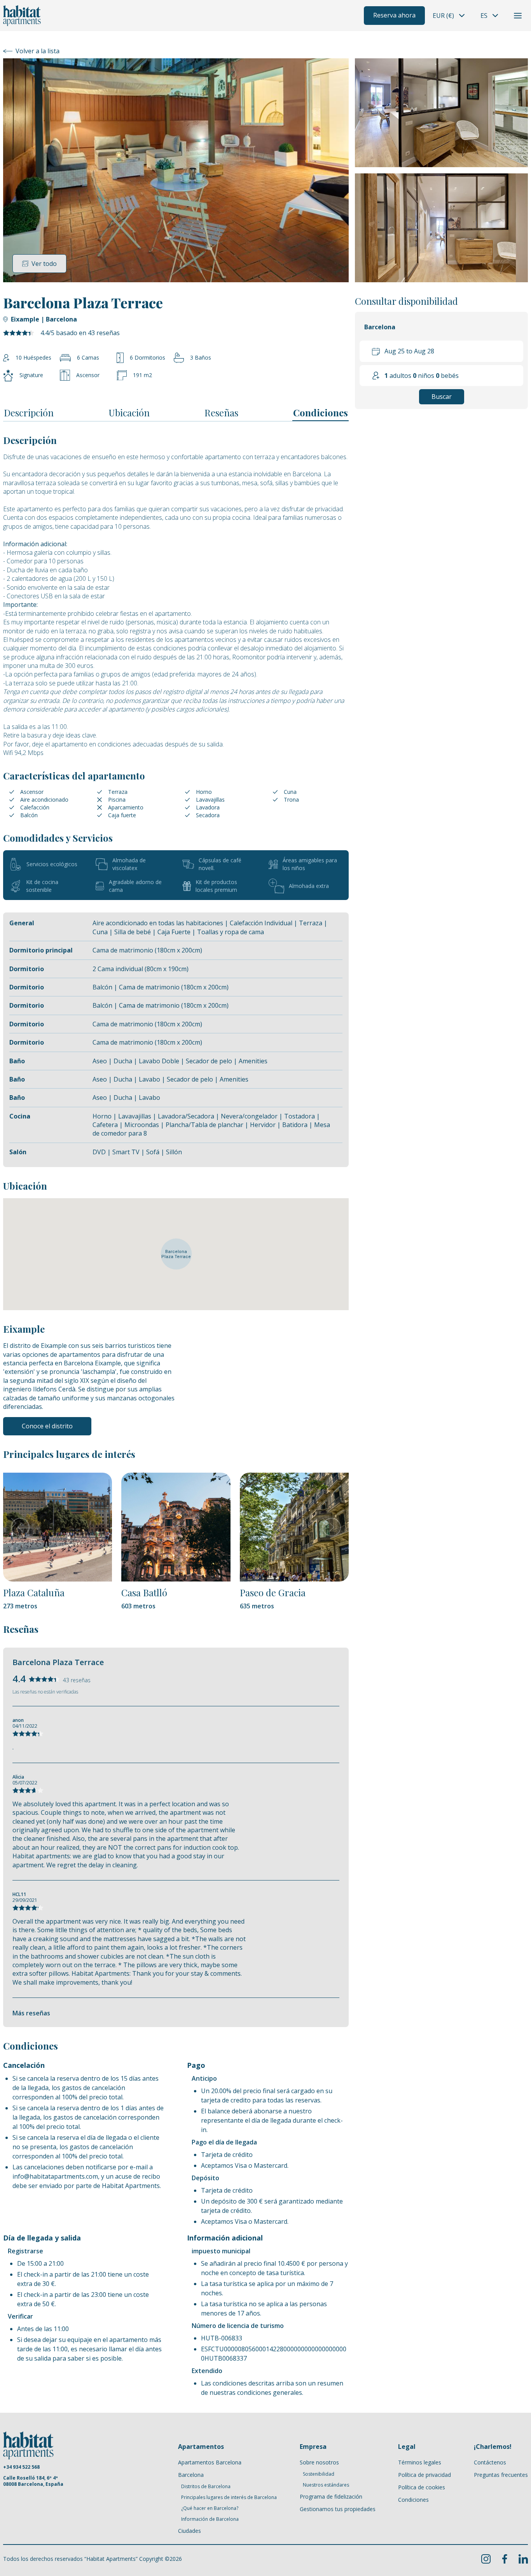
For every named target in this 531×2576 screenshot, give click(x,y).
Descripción (29, 412)
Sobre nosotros (319, 2462)
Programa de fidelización (331, 2496)
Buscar (442, 397)
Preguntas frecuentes (501, 2475)
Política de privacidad (424, 2475)
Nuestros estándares (326, 2485)
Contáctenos (490, 2462)
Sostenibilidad (319, 2474)
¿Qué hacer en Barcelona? (210, 2508)
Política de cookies (422, 2487)
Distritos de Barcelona (206, 2487)
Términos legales (420, 2462)
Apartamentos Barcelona (210, 2462)
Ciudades (190, 2531)
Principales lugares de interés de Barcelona (229, 2497)
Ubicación (129, 412)
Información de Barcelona (210, 2519)
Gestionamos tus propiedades (338, 2509)
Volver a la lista (38, 51)
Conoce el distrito (47, 1426)
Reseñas (221, 412)
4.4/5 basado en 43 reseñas (80, 333)
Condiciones (321, 412)
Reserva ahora (394, 15)
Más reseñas (31, 2013)
